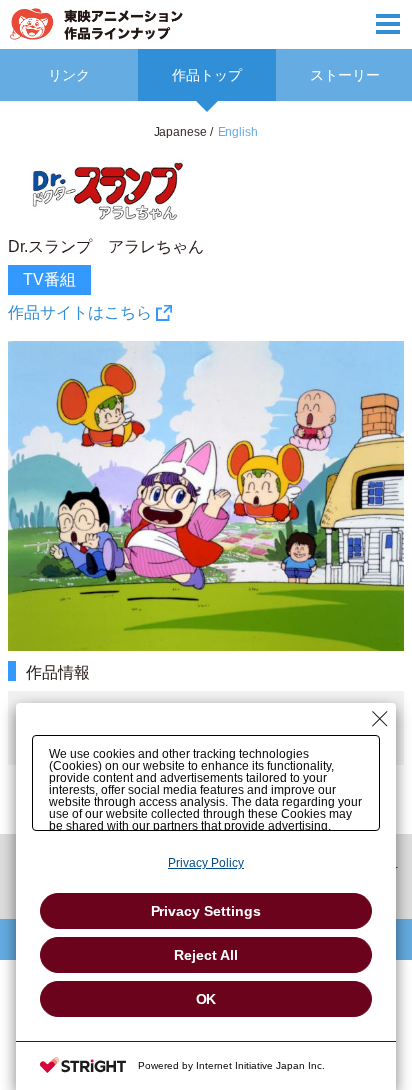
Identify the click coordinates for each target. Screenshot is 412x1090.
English (238, 132)
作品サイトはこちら (80, 312)
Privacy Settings (206, 911)
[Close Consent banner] (380, 719)
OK (206, 999)
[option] (206, 476)
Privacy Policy (206, 863)
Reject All (206, 955)
